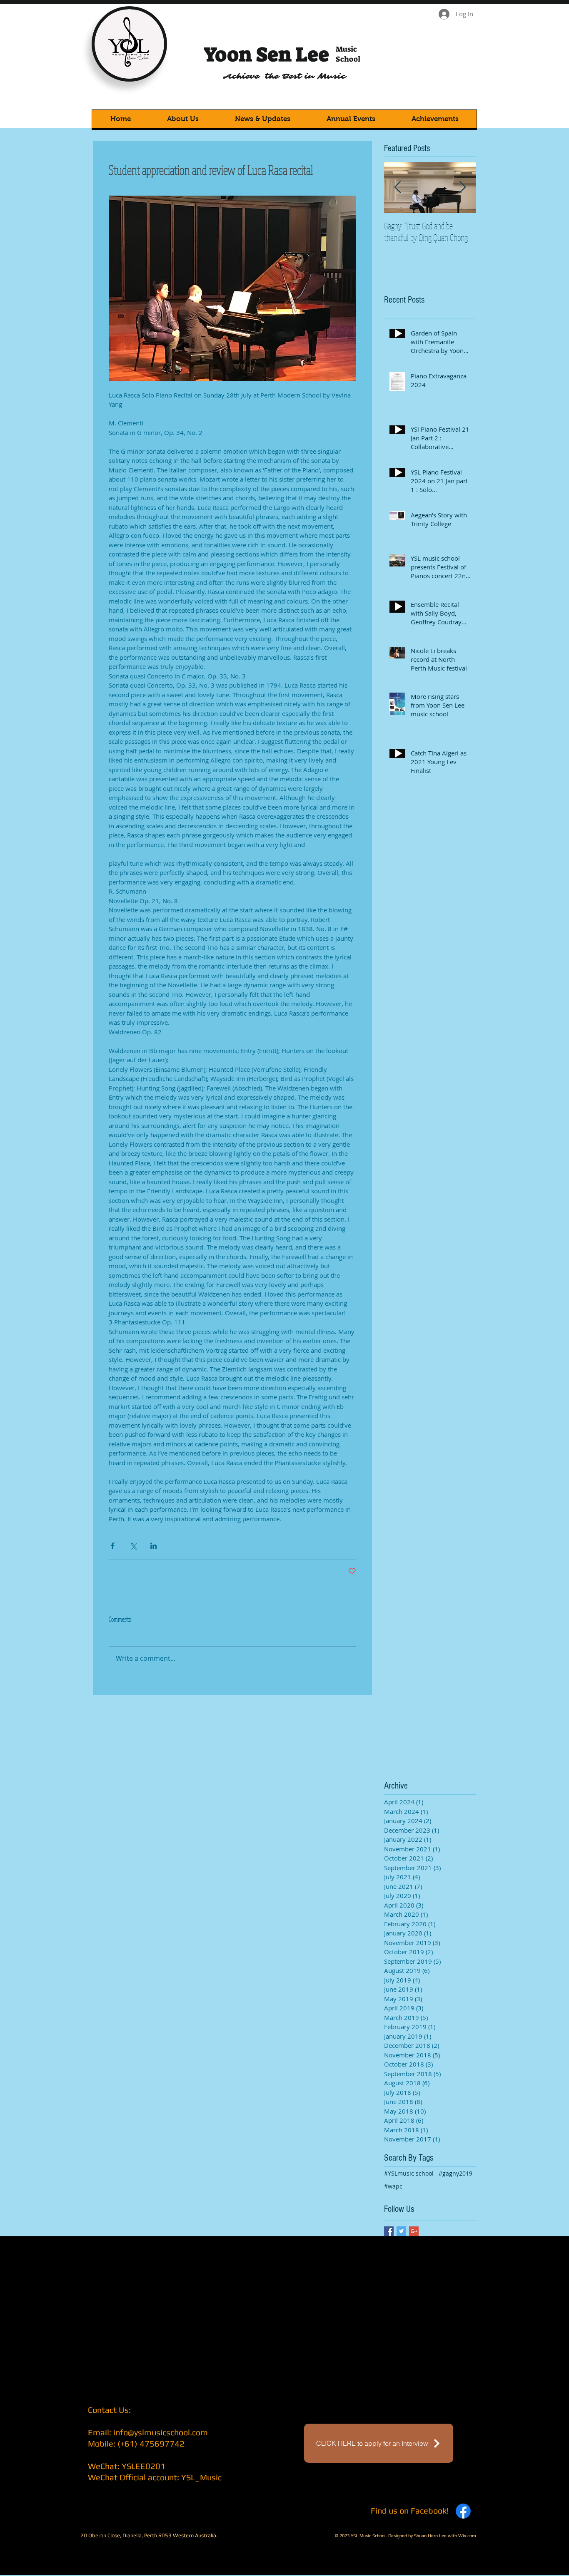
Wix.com (467, 2536)
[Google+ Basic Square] (414, 2231)
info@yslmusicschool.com (161, 2432)
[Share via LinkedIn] (153, 1546)
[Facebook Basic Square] (389, 2231)
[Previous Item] (397, 188)
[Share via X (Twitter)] (133, 1546)
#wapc (393, 2186)
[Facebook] (463, 2511)
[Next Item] (462, 188)
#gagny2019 (455, 2173)
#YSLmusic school (409, 2173)
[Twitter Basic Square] (401, 2231)
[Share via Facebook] (113, 1546)
